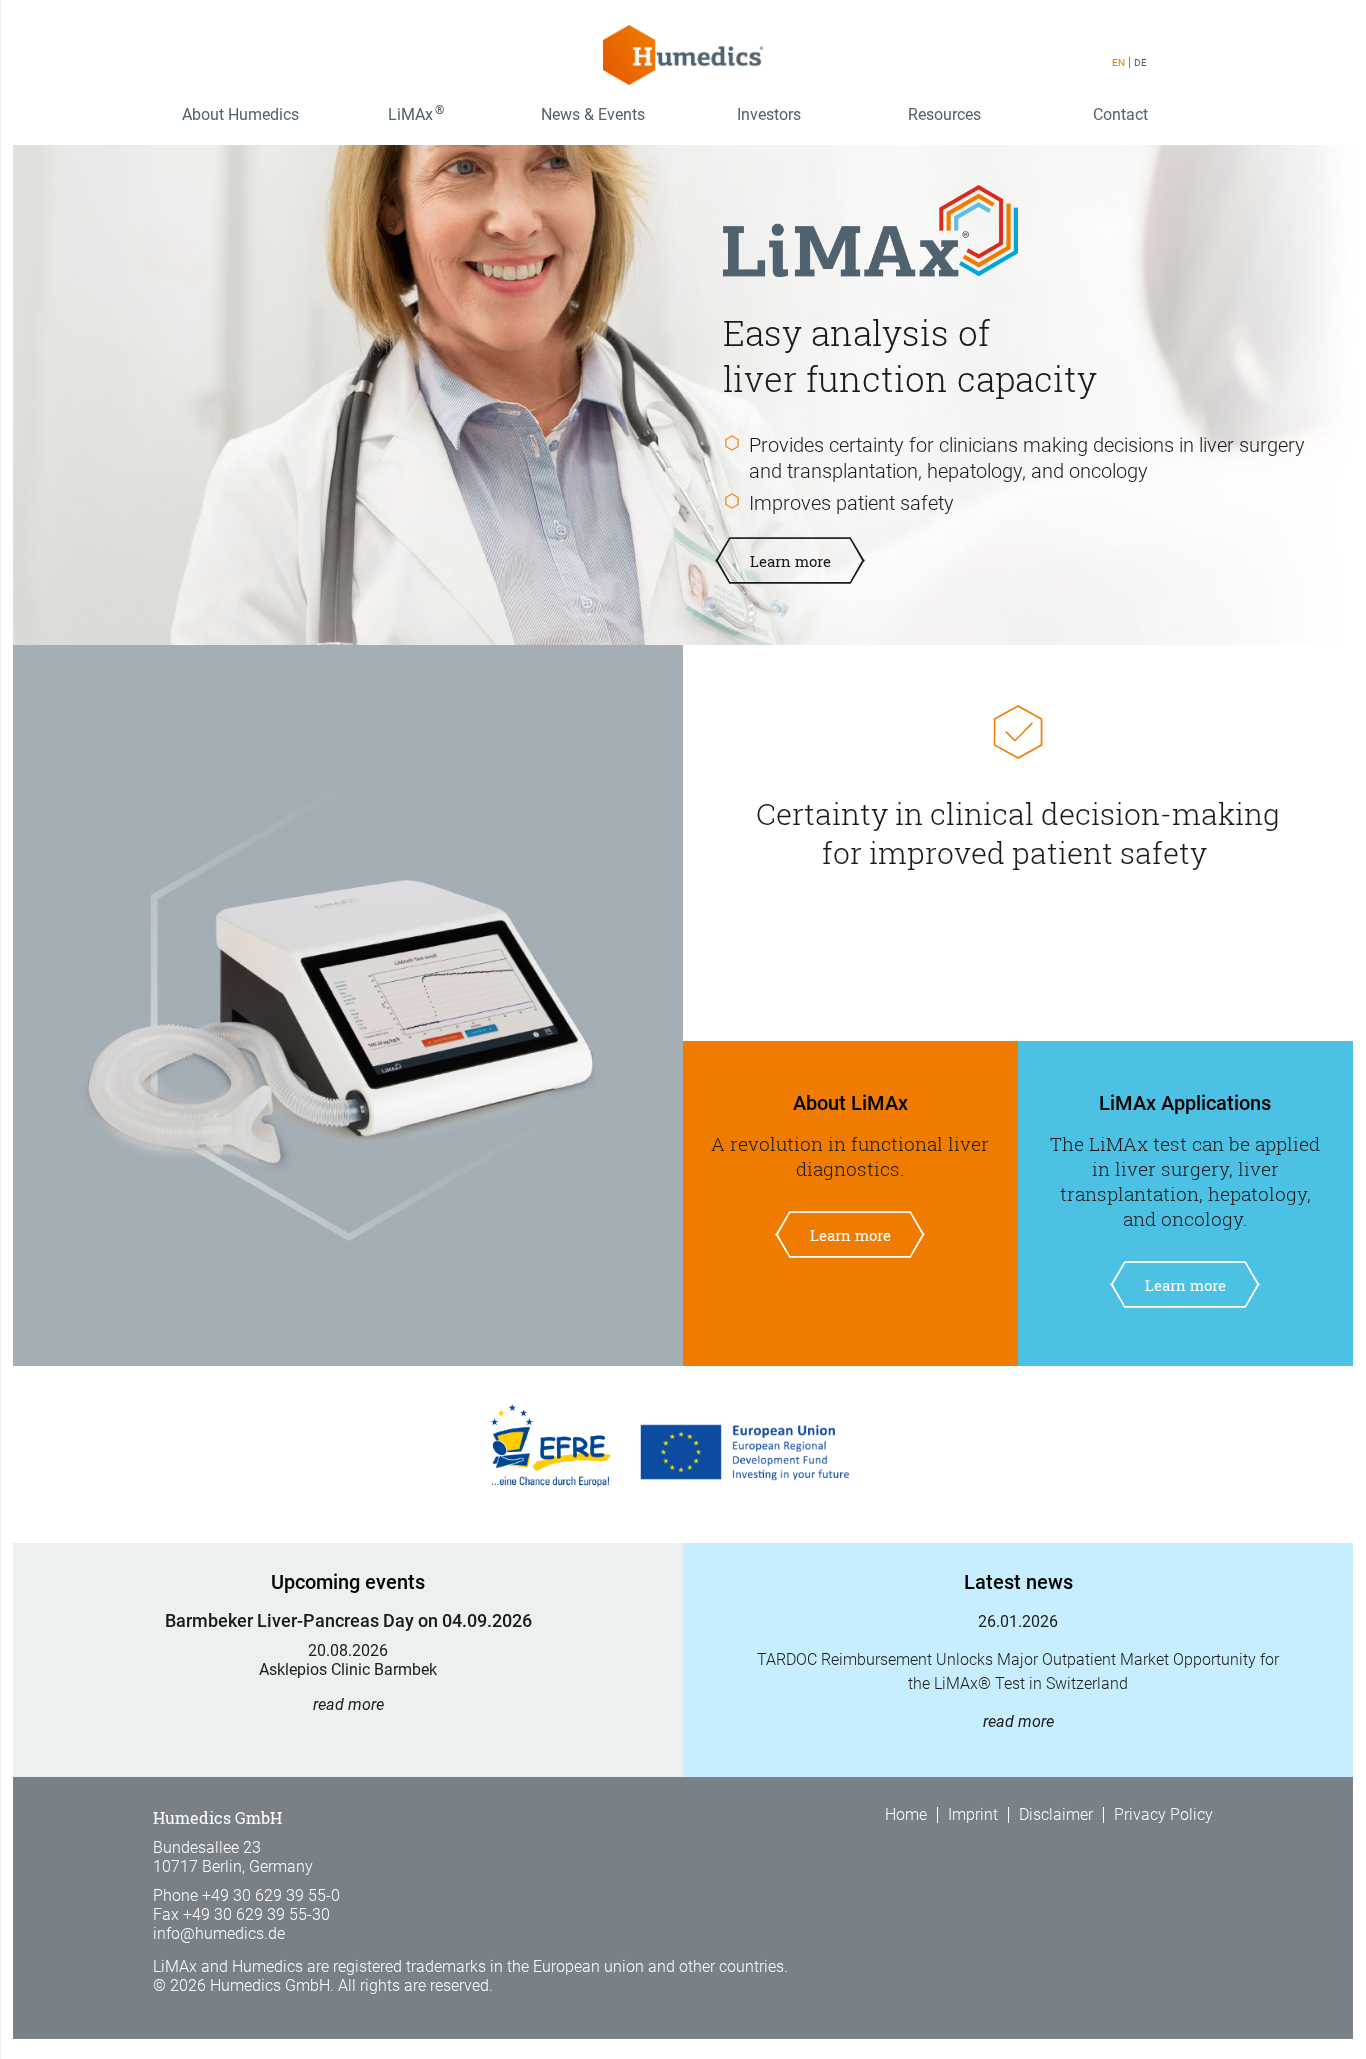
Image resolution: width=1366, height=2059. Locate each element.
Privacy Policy (1163, 1815)
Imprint (973, 1815)
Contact (1120, 114)
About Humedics (240, 114)
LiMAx (416, 113)
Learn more (790, 561)
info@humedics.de (219, 1933)
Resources (944, 114)
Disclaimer (1056, 1815)
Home (906, 1815)
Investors (769, 114)
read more (348, 1704)
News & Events (593, 114)
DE (1140, 62)
